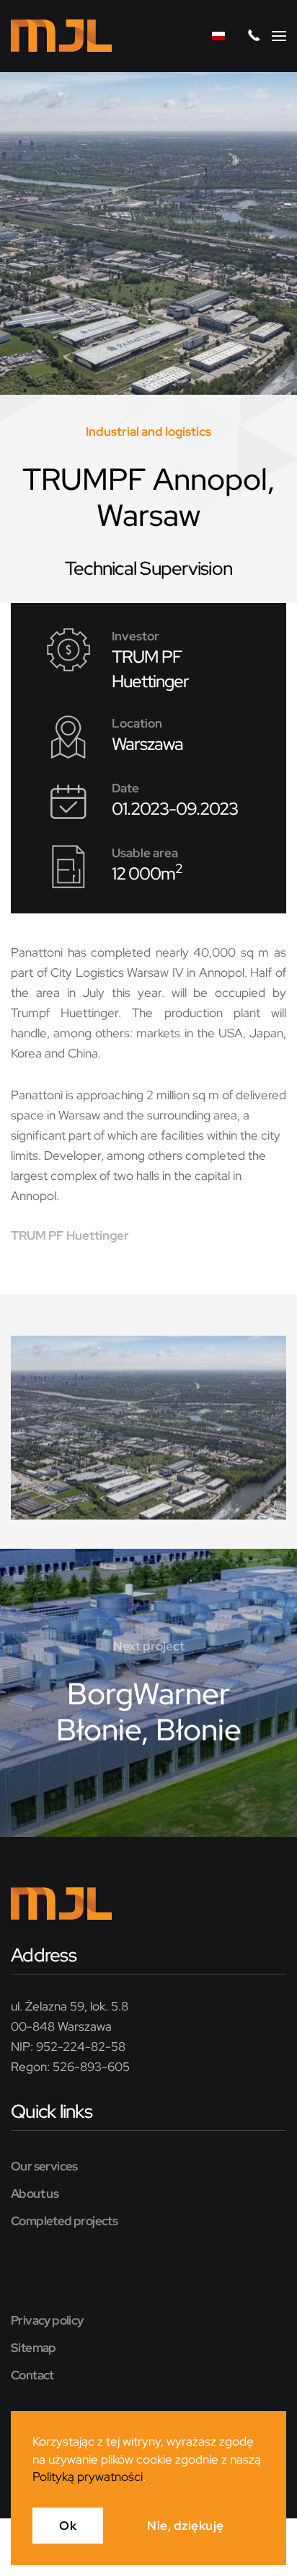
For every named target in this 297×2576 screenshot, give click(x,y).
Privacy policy (47, 2320)
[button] (279, 36)
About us (35, 2193)
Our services (44, 2166)
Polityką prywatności (88, 2477)
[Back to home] (61, 36)
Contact (32, 2375)
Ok (68, 2526)
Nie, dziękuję (186, 2526)
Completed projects (64, 2221)
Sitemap (34, 2348)
